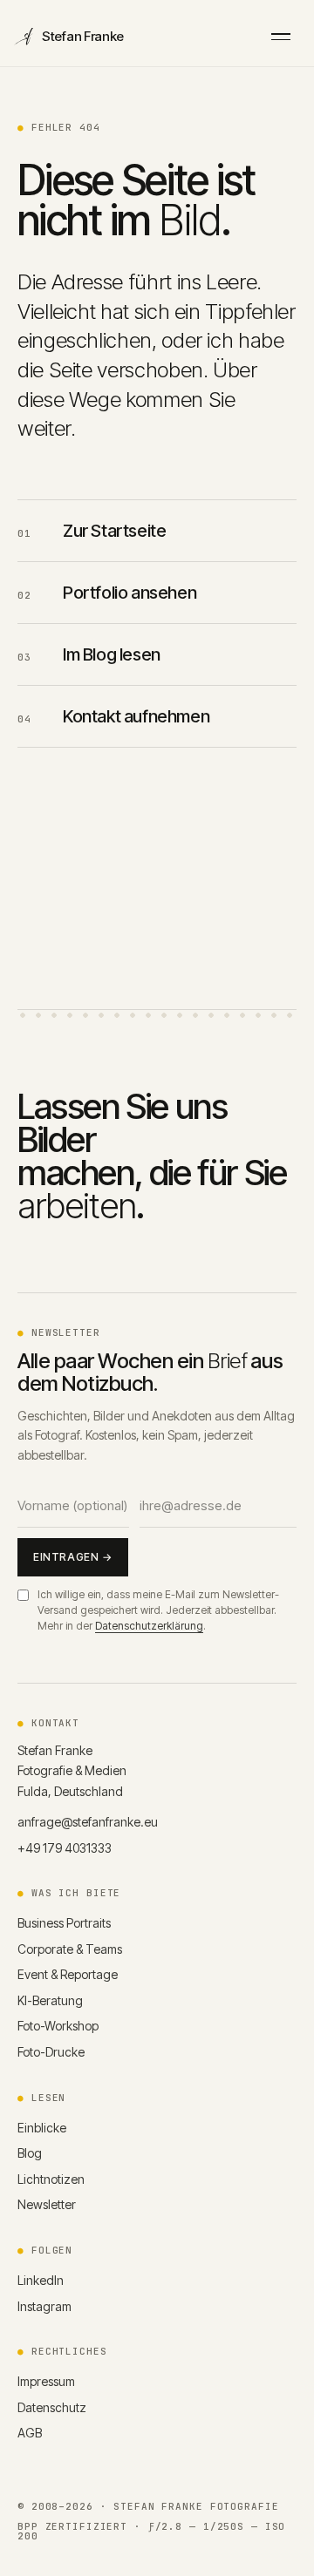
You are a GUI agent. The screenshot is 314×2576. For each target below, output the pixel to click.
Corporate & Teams (70, 1949)
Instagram (44, 2306)
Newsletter (47, 2204)
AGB (30, 2433)
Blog (30, 2153)
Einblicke (42, 2128)
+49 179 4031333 (65, 1848)
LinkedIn (41, 2280)
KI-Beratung (50, 2000)
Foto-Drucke (51, 2052)
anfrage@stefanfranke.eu (88, 1822)
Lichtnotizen (51, 2179)
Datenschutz (52, 2407)
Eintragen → (73, 1557)
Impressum (46, 2381)
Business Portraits (64, 1923)
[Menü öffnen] (281, 37)
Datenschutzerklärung (149, 1626)
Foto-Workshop (58, 2026)
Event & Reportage (68, 1974)
